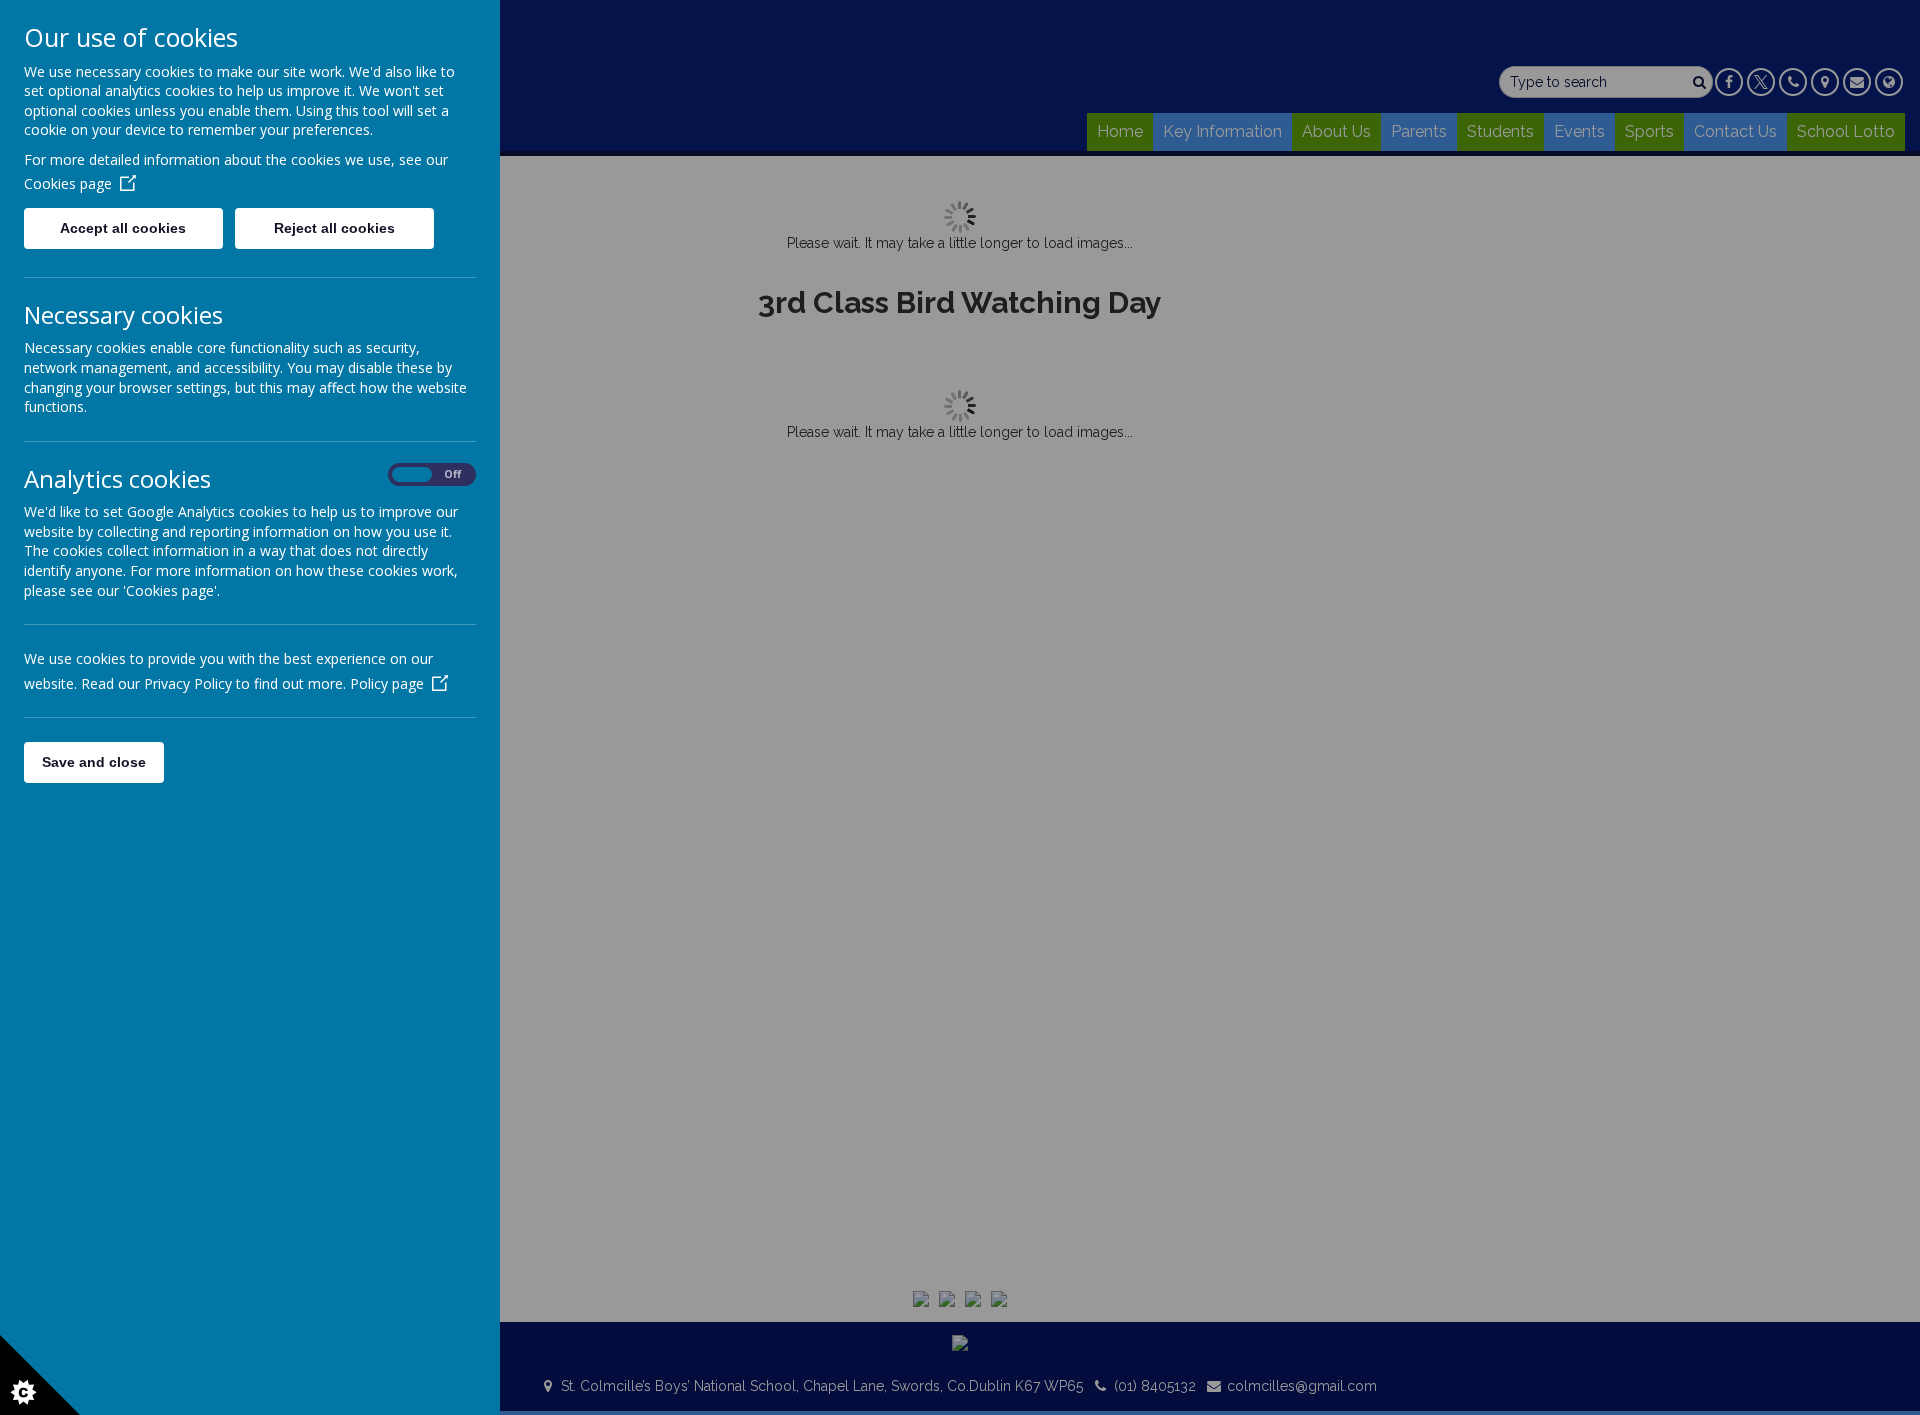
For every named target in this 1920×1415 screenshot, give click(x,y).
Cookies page (68, 183)
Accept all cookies (123, 228)
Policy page (387, 683)
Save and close (94, 762)
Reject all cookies (334, 228)
